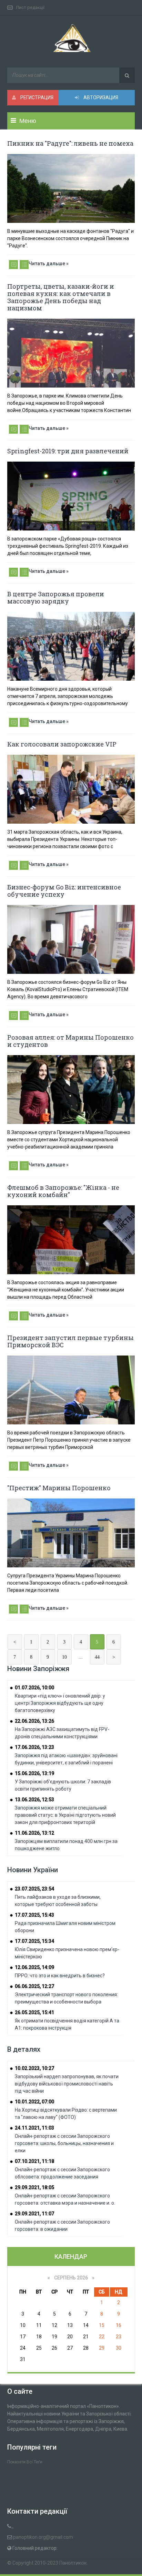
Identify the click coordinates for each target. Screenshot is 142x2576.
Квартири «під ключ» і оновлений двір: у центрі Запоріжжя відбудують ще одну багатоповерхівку (60, 1703)
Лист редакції (30, 7)
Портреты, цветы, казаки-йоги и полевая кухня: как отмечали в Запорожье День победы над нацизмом (61, 297)
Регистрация (36, 97)
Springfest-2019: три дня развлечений (68, 451)
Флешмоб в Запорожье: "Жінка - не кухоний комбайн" (63, 1191)
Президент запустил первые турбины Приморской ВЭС (70, 1341)
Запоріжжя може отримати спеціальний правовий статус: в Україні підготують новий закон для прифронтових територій (65, 1815)
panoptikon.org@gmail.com (43, 2537)
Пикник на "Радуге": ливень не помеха (70, 143)
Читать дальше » (49, 264)
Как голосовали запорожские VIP (62, 744)
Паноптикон (73, 2563)
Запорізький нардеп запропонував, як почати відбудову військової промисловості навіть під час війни (67, 2084)
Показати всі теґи (25, 2462)
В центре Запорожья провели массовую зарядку (56, 597)
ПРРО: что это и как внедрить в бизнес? (60, 1976)
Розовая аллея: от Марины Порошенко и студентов (70, 1041)
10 (64, 1657)
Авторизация (100, 97)
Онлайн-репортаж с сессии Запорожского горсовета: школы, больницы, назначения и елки (64, 2143)
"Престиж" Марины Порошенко (59, 1488)
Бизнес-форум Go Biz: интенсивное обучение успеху (64, 891)
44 (97, 1657)
